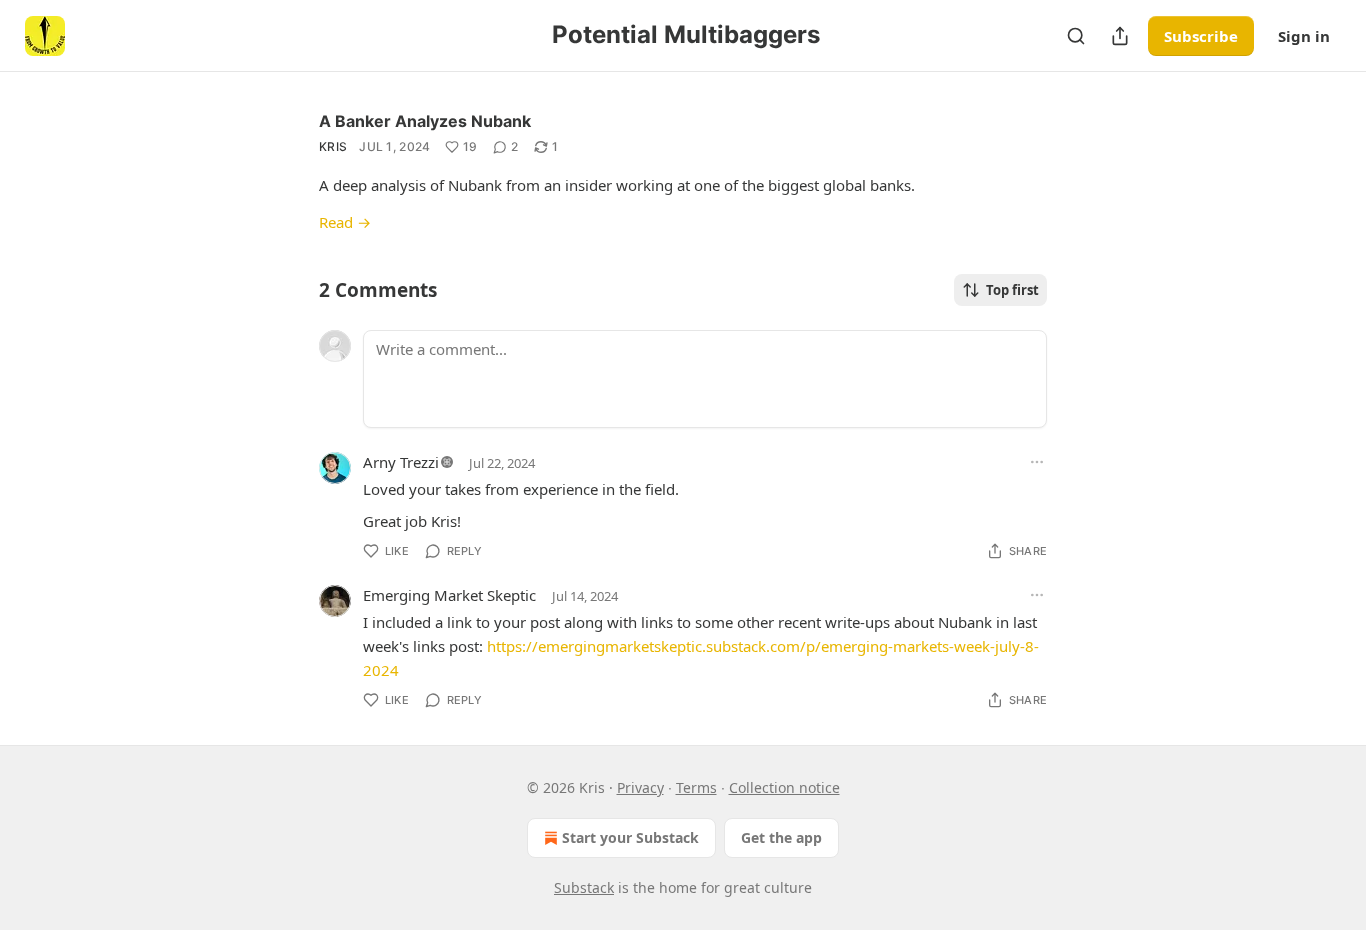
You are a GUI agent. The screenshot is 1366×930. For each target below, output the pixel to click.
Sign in (1304, 36)
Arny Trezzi (401, 462)
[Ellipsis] (1037, 462)
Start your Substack (630, 837)
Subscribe (1201, 36)
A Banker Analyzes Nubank (425, 121)
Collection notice (784, 787)
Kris (333, 146)
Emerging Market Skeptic (449, 595)
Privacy (640, 787)
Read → (345, 222)
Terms (696, 787)
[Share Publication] (1120, 36)
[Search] (1076, 36)
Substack (584, 887)
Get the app (781, 837)
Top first (1012, 290)
